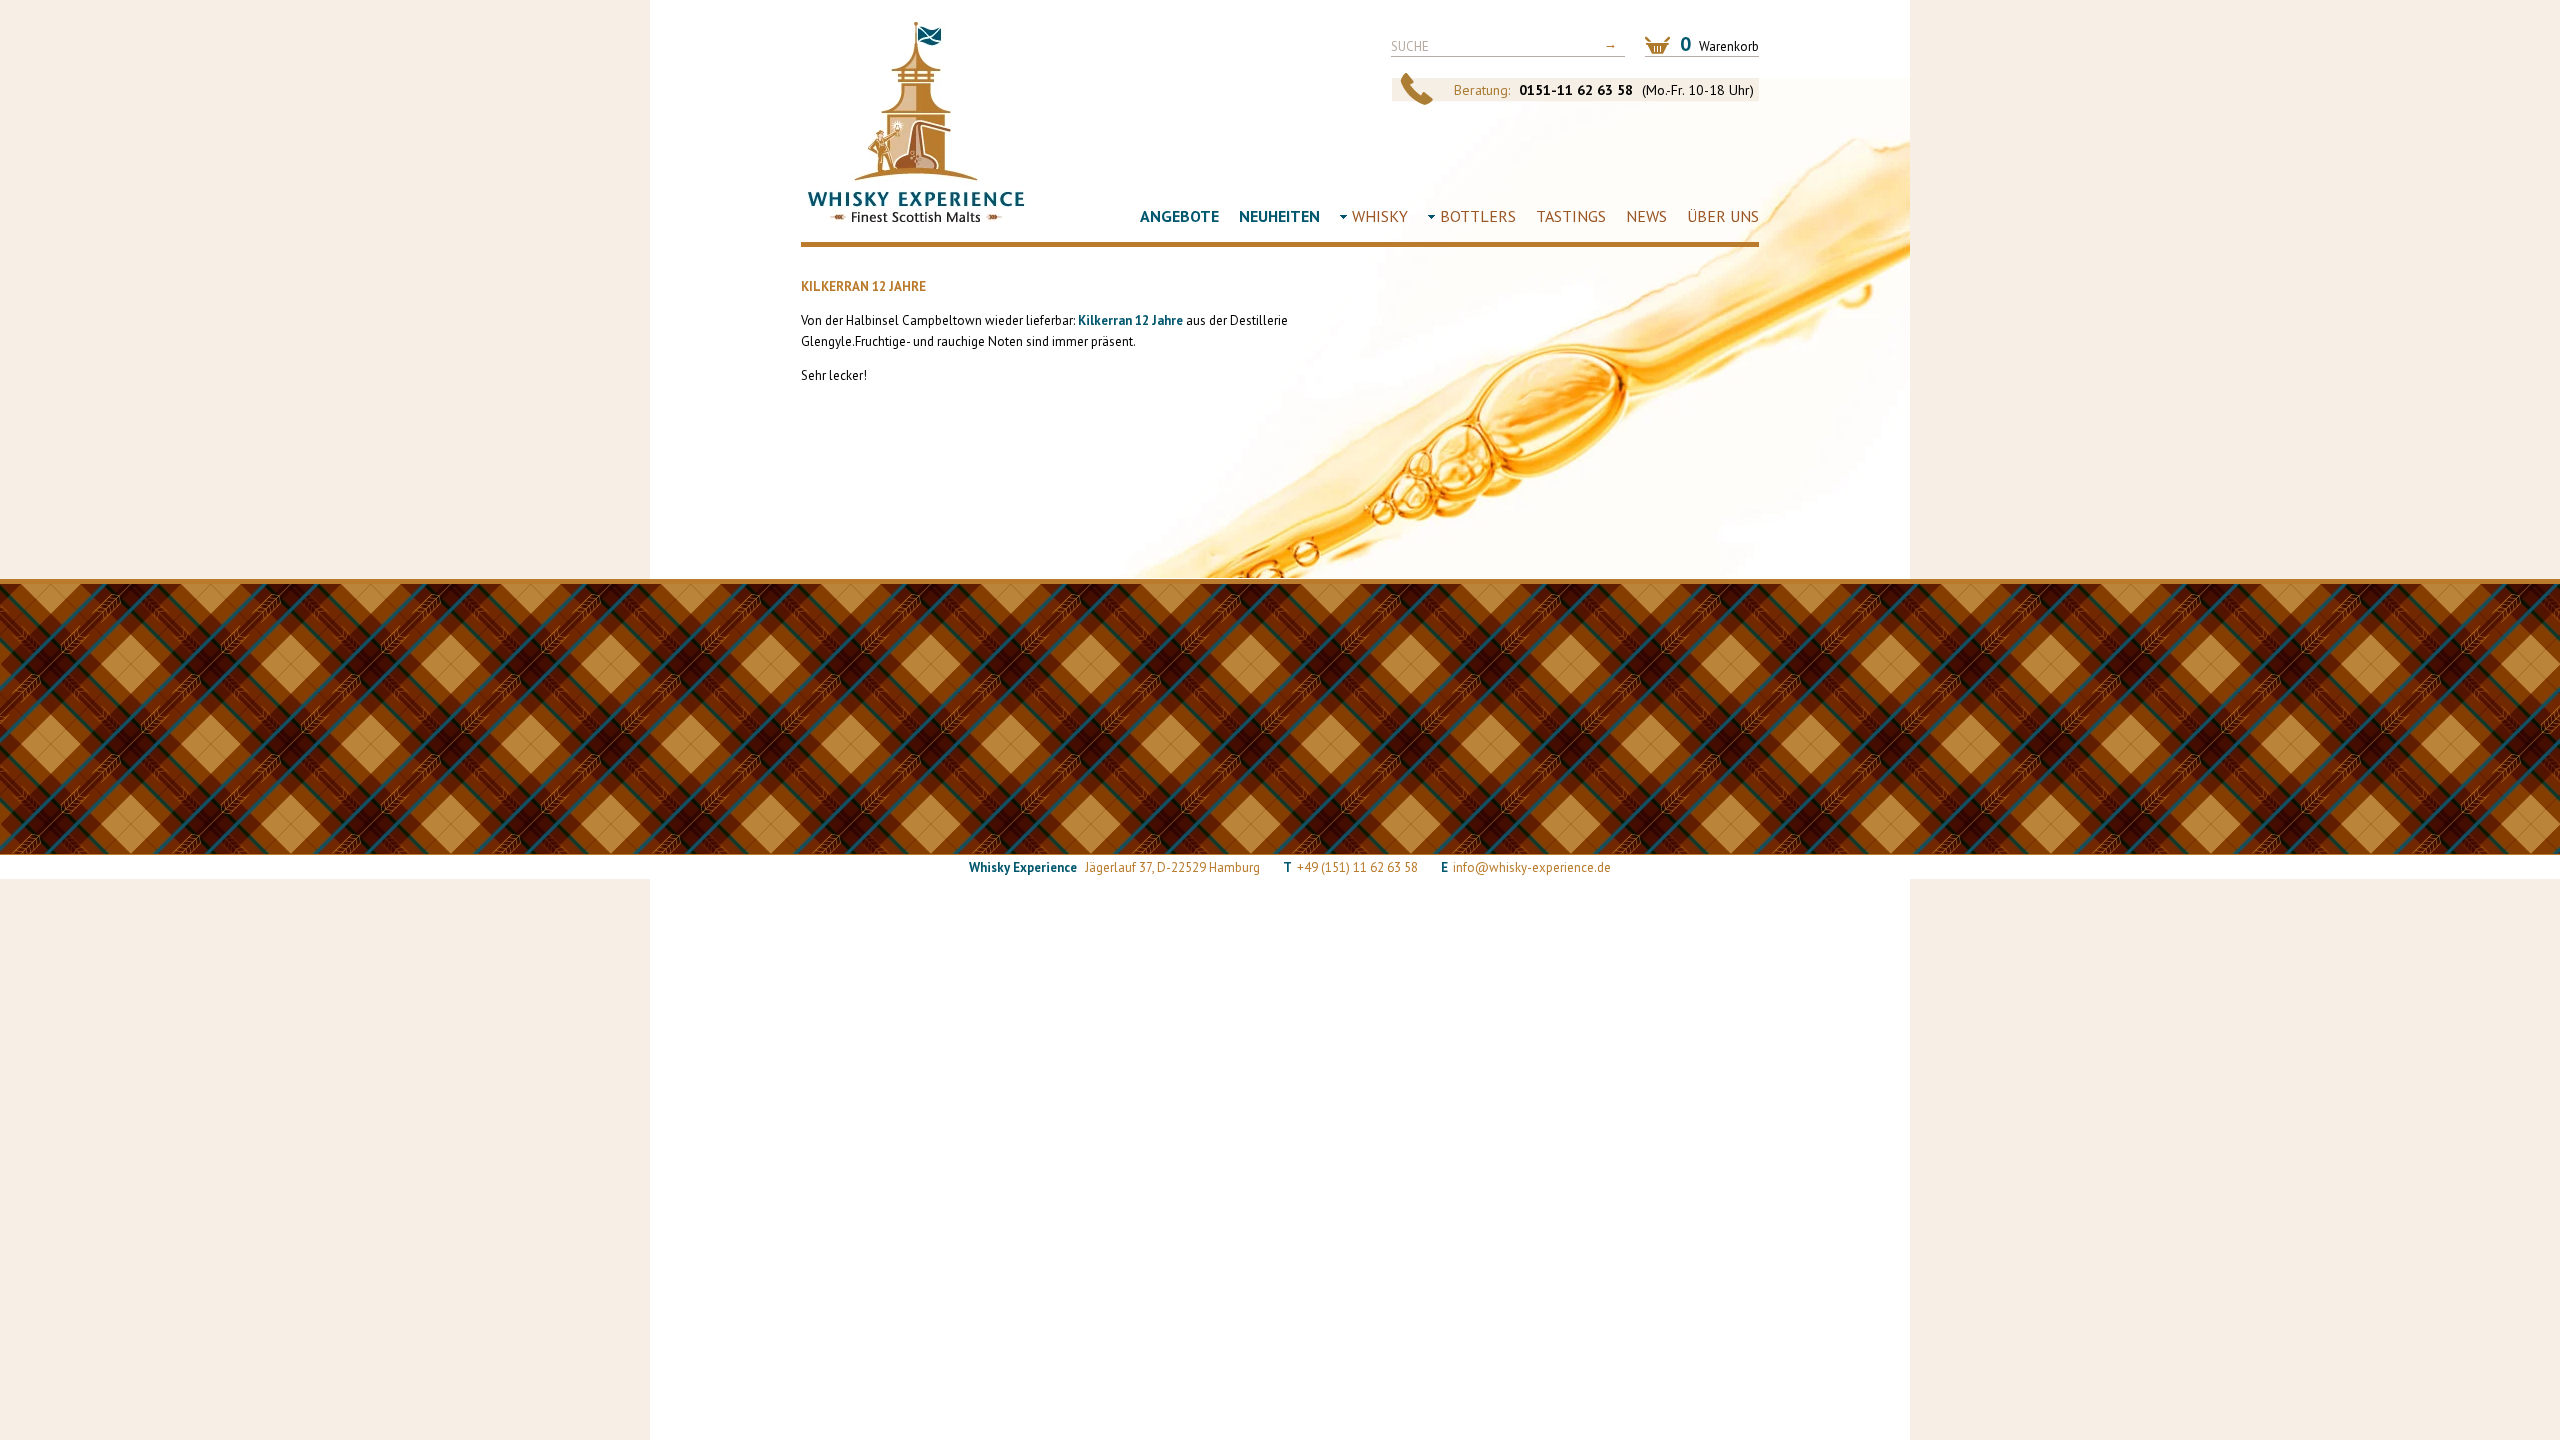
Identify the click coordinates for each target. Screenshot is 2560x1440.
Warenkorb (1719, 44)
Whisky (1380, 216)
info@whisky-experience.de (1532, 867)
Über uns (1723, 216)
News (1646, 216)
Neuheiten (1279, 216)
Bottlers (1478, 216)
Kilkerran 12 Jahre (1130, 320)
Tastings (1571, 216)
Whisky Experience (916, 122)
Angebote (1179, 216)
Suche (1410, 46)
